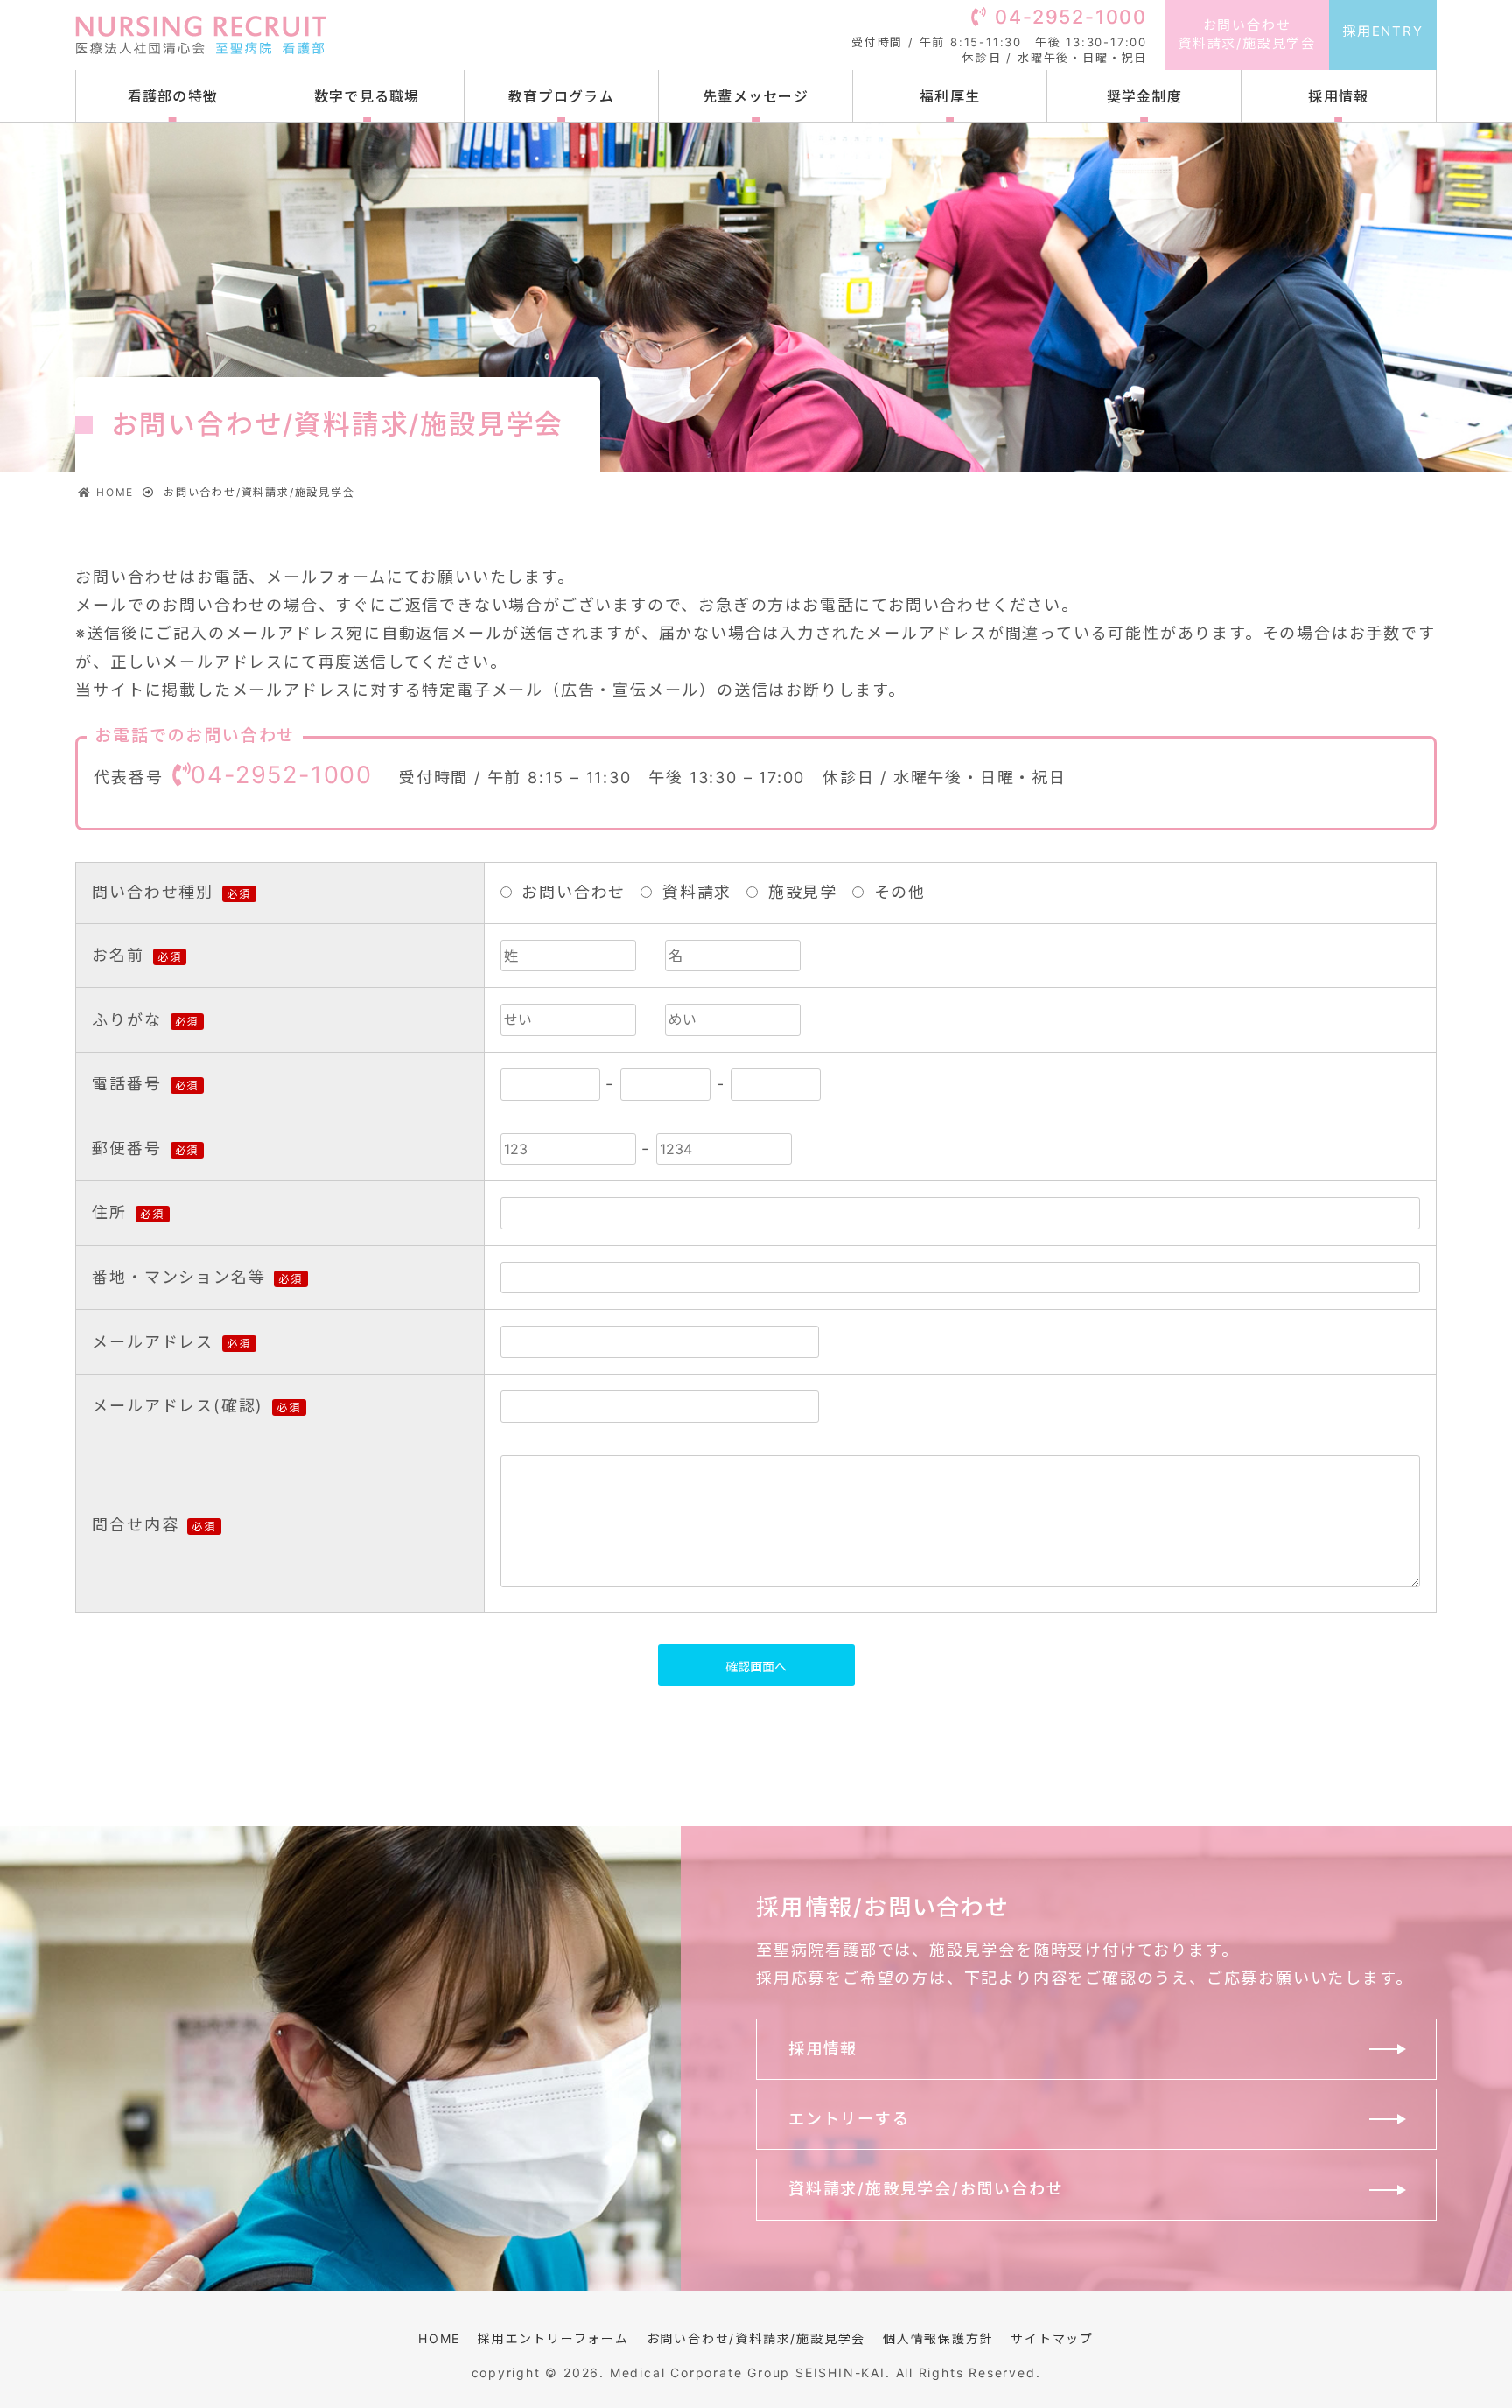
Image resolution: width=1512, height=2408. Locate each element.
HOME (439, 2338)
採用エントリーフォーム (553, 2338)
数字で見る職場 (367, 96)
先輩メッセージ (756, 96)
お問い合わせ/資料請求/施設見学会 (756, 2338)
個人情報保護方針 (938, 2338)
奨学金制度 (1144, 96)
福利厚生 (950, 96)
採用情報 (1338, 96)
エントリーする (849, 2119)
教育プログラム (561, 96)
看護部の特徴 (173, 96)
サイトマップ (1052, 2338)
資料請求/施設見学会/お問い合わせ (926, 2189)
